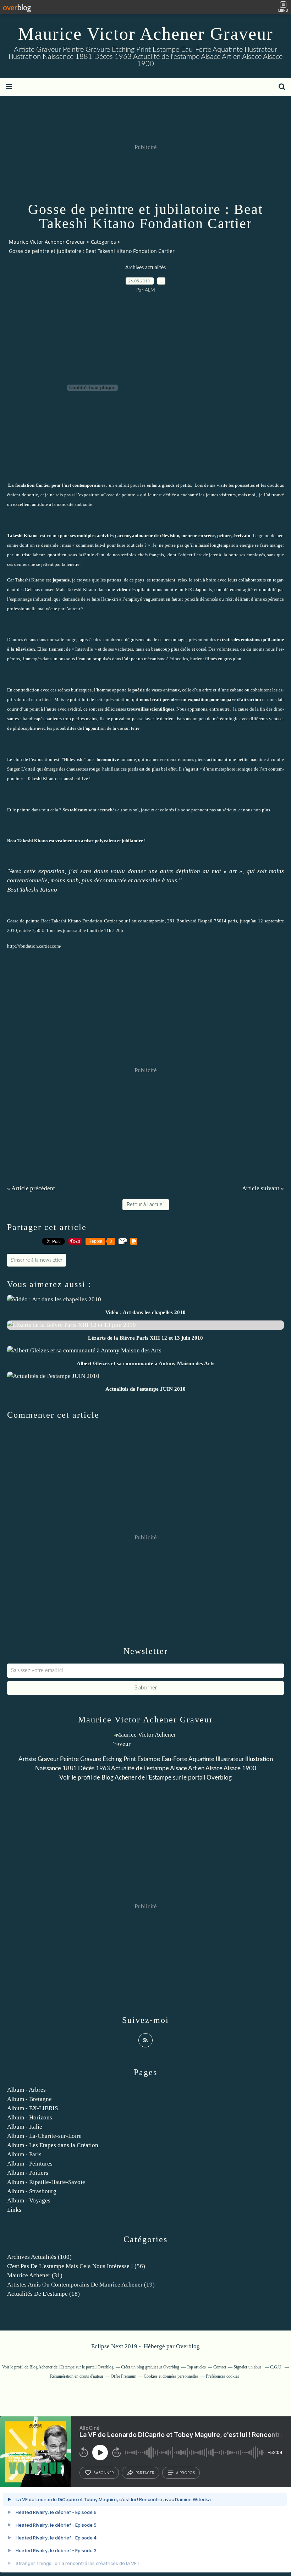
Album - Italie (25, 2127)
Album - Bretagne (29, 2099)
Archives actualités (145, 268)
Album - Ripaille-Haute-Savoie (46, 2182)
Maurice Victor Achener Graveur (146, 34)
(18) (43, 2294)
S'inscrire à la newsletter (37, 1260)
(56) (76, 2266)
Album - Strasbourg (32, 2191)
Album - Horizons (30, 2117)
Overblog (188, 2346)
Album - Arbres (26, 2090)
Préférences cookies (223, 2376)
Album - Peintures (30, 2164)
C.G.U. (276, 2367)
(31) (35, 2275)
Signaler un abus (248, 2367)
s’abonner (104, 2473)
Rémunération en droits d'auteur (77, 2376)
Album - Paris (24, 2154)
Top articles (196, 2367)
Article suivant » (263, 1188)
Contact (220, 2367)
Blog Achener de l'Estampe (136, 1778)
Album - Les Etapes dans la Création (53, 2145)
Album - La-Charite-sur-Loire (44, 2136)
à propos (185, 2473)
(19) (81, 2285)
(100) (39, 2257)
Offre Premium (123, 2376)
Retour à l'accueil (146, 1205)
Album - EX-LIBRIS (32, 2108)
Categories (103, 242)
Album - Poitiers (28, 2173)
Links (14, 2210)
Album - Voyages (29, 2200)
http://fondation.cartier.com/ (34, 946)
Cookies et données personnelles (171, 2376)
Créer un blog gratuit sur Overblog (150, 2367)
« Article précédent (31, 1188)
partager (145, 2473)
